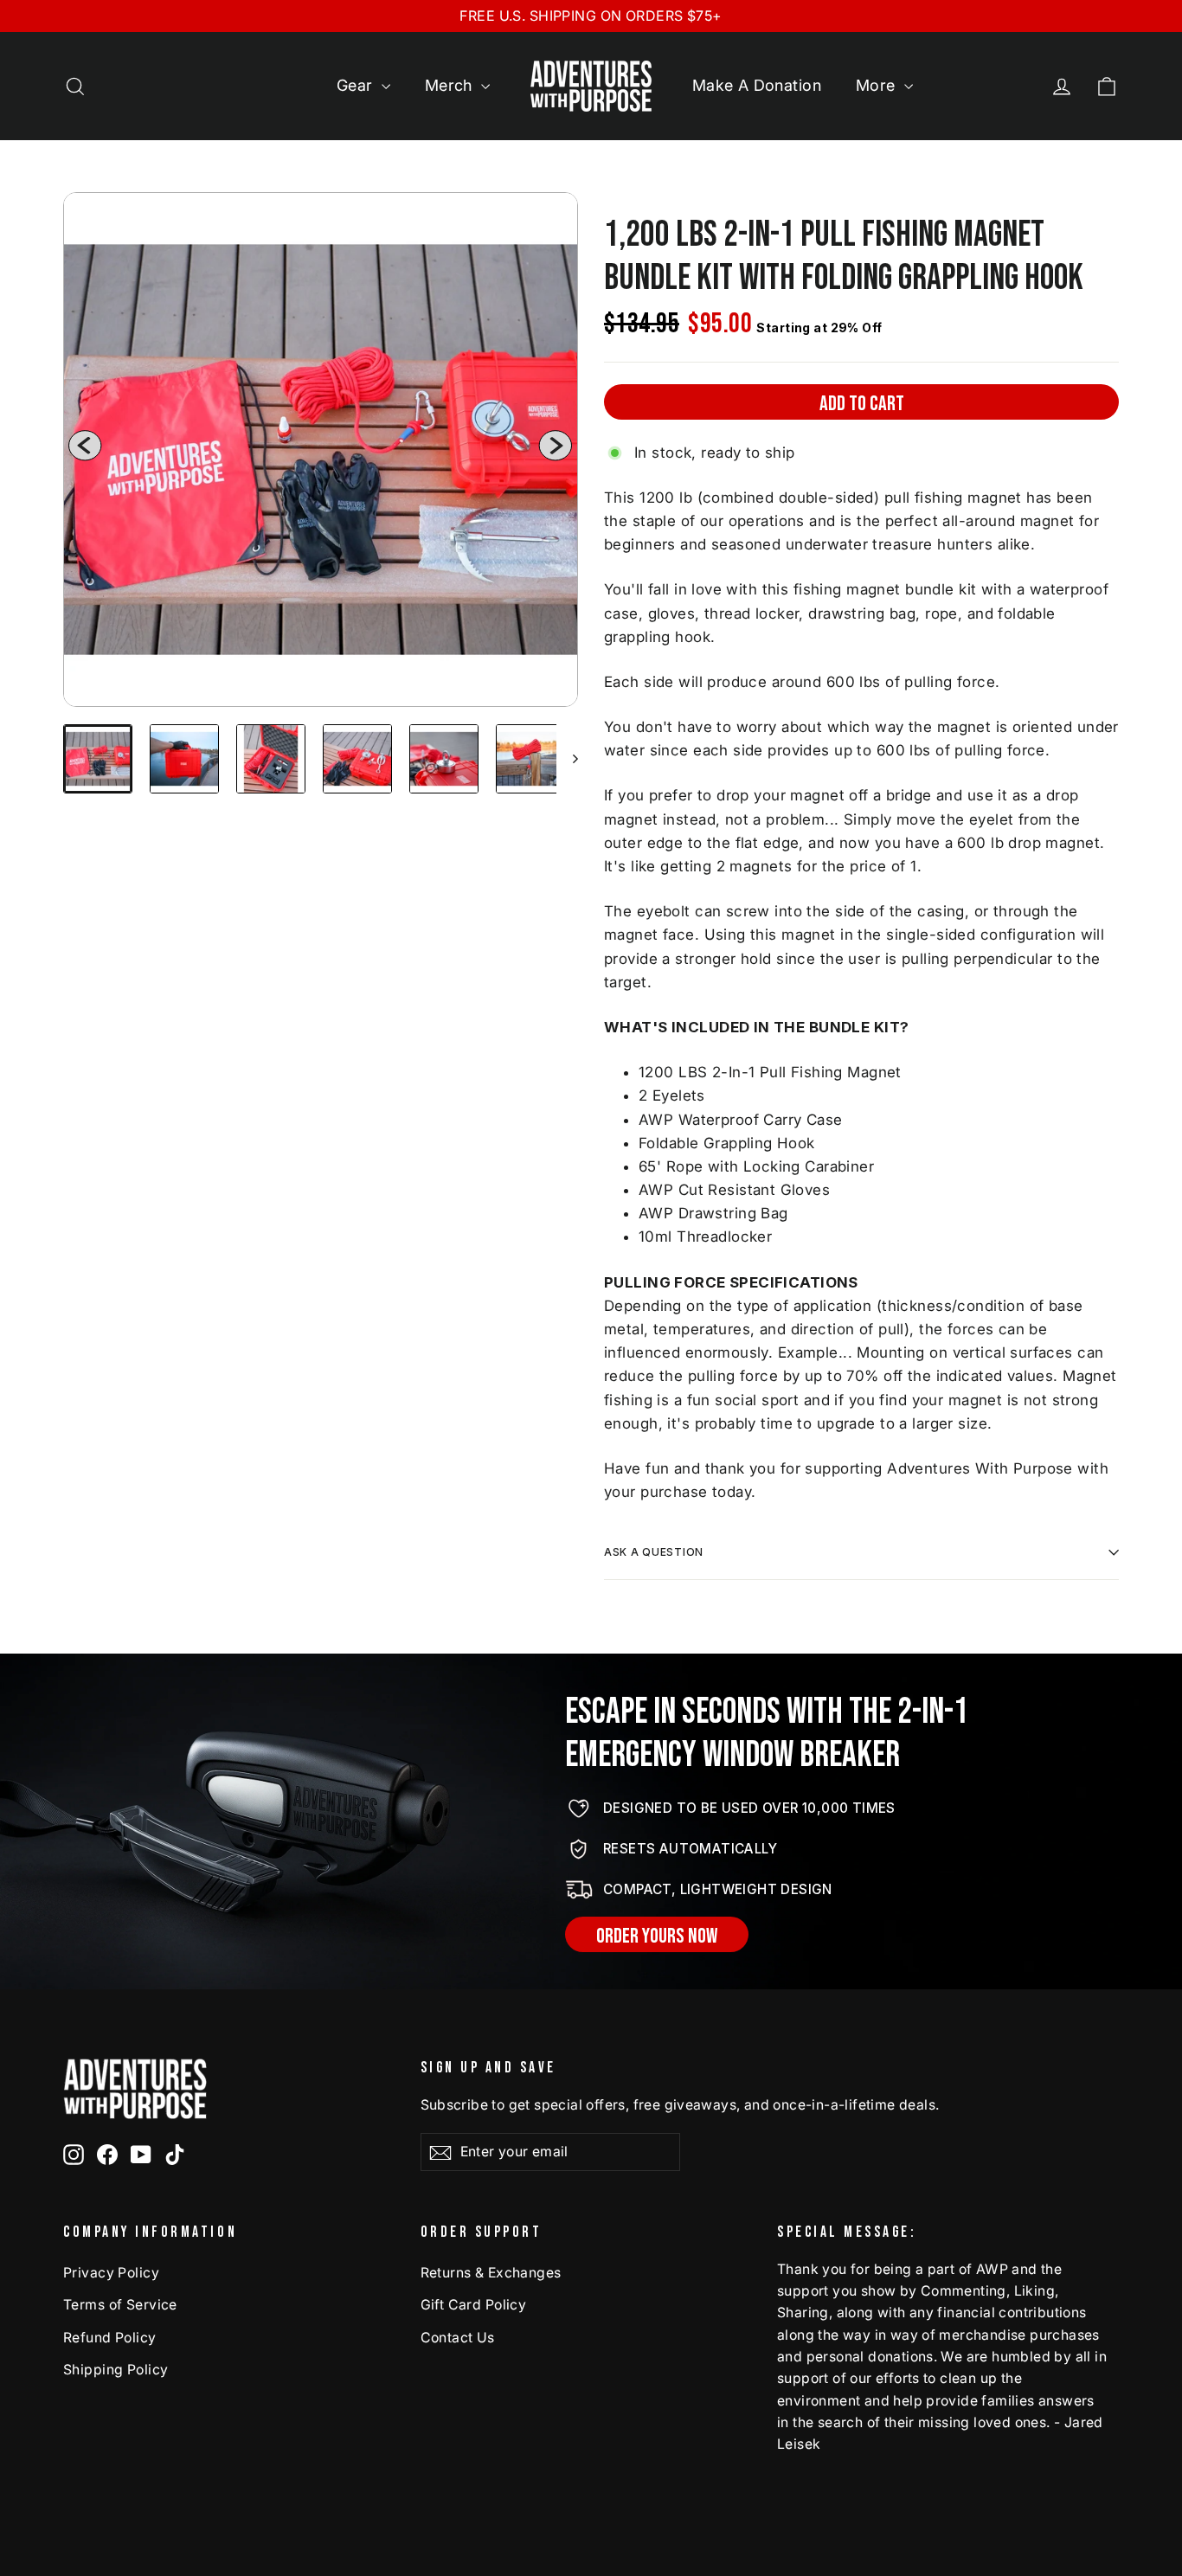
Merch (451, 85)
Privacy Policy (111, 2273)
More (878, 85)
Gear (357, 85)
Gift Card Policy (474, 2305)
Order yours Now (657, 1936)
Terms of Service (120, 2305)
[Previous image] (85, 450)
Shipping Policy (116, 2370)
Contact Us (458, 2338)
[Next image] (556, 450)
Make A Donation (757, 85)
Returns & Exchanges (491, 2273)
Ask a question (654, 1552)
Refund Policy (110, 2338)
